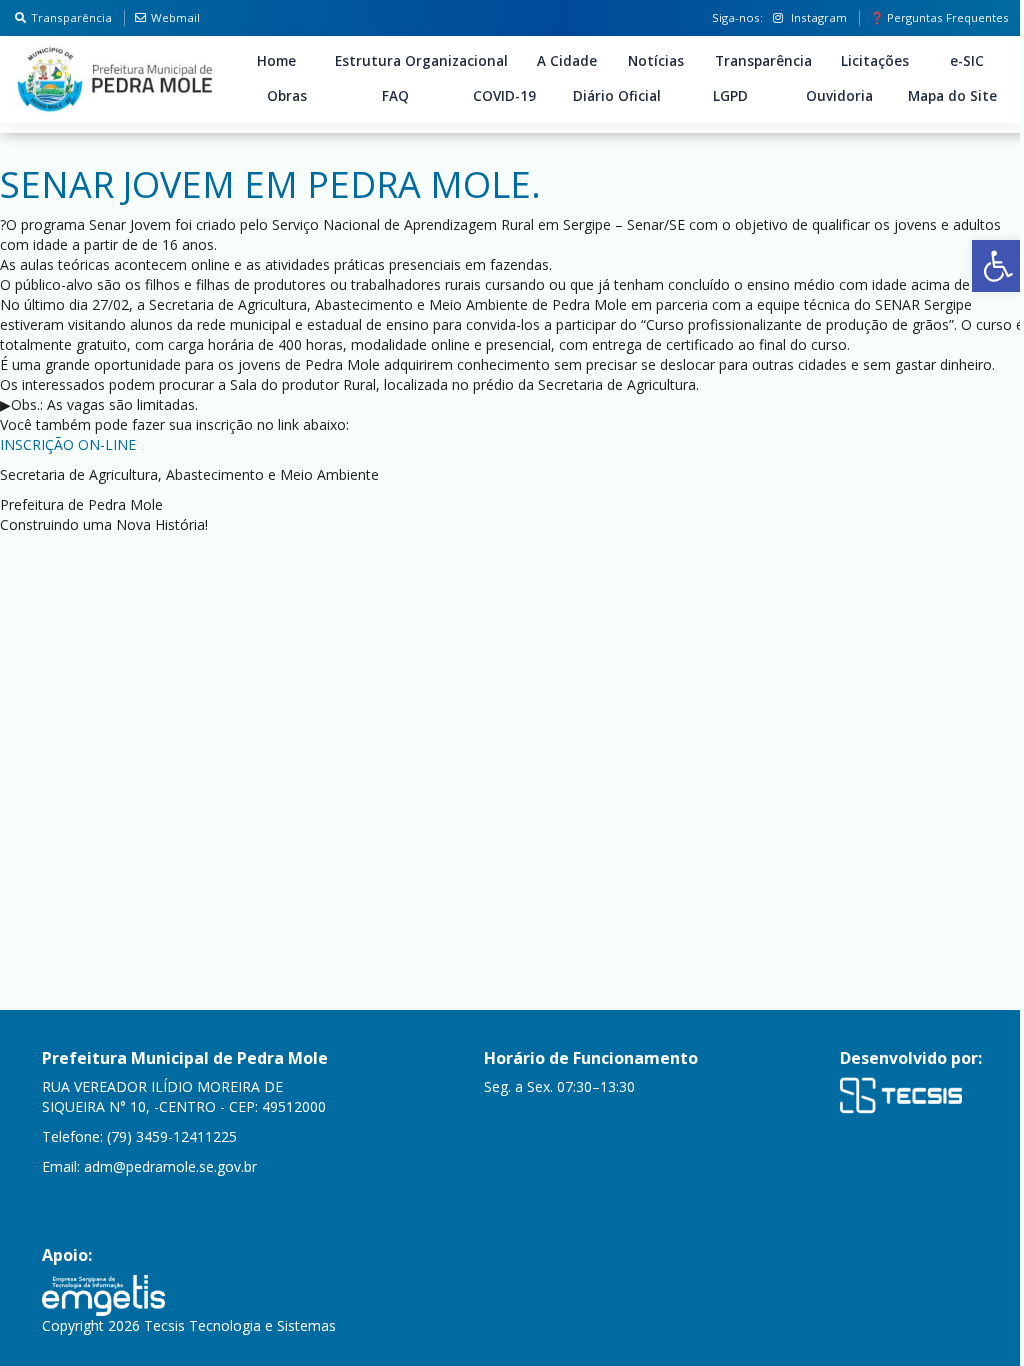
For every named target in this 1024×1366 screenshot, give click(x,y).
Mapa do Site (952, 96)
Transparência (71, 17)
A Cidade (567, 61)
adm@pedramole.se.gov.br (170, 1166)
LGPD (730, 96)
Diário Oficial (617, 96)
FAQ (395, 96)
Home (276, 61)
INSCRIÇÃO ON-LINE (68, 444)
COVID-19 (504, 96)
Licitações (875, 61)
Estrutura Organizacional (421, 61)
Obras (287, 96)
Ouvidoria (839, 96)
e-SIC (967, 61)
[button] (998, 266)
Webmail (175, 17)
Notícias (656, 61)
